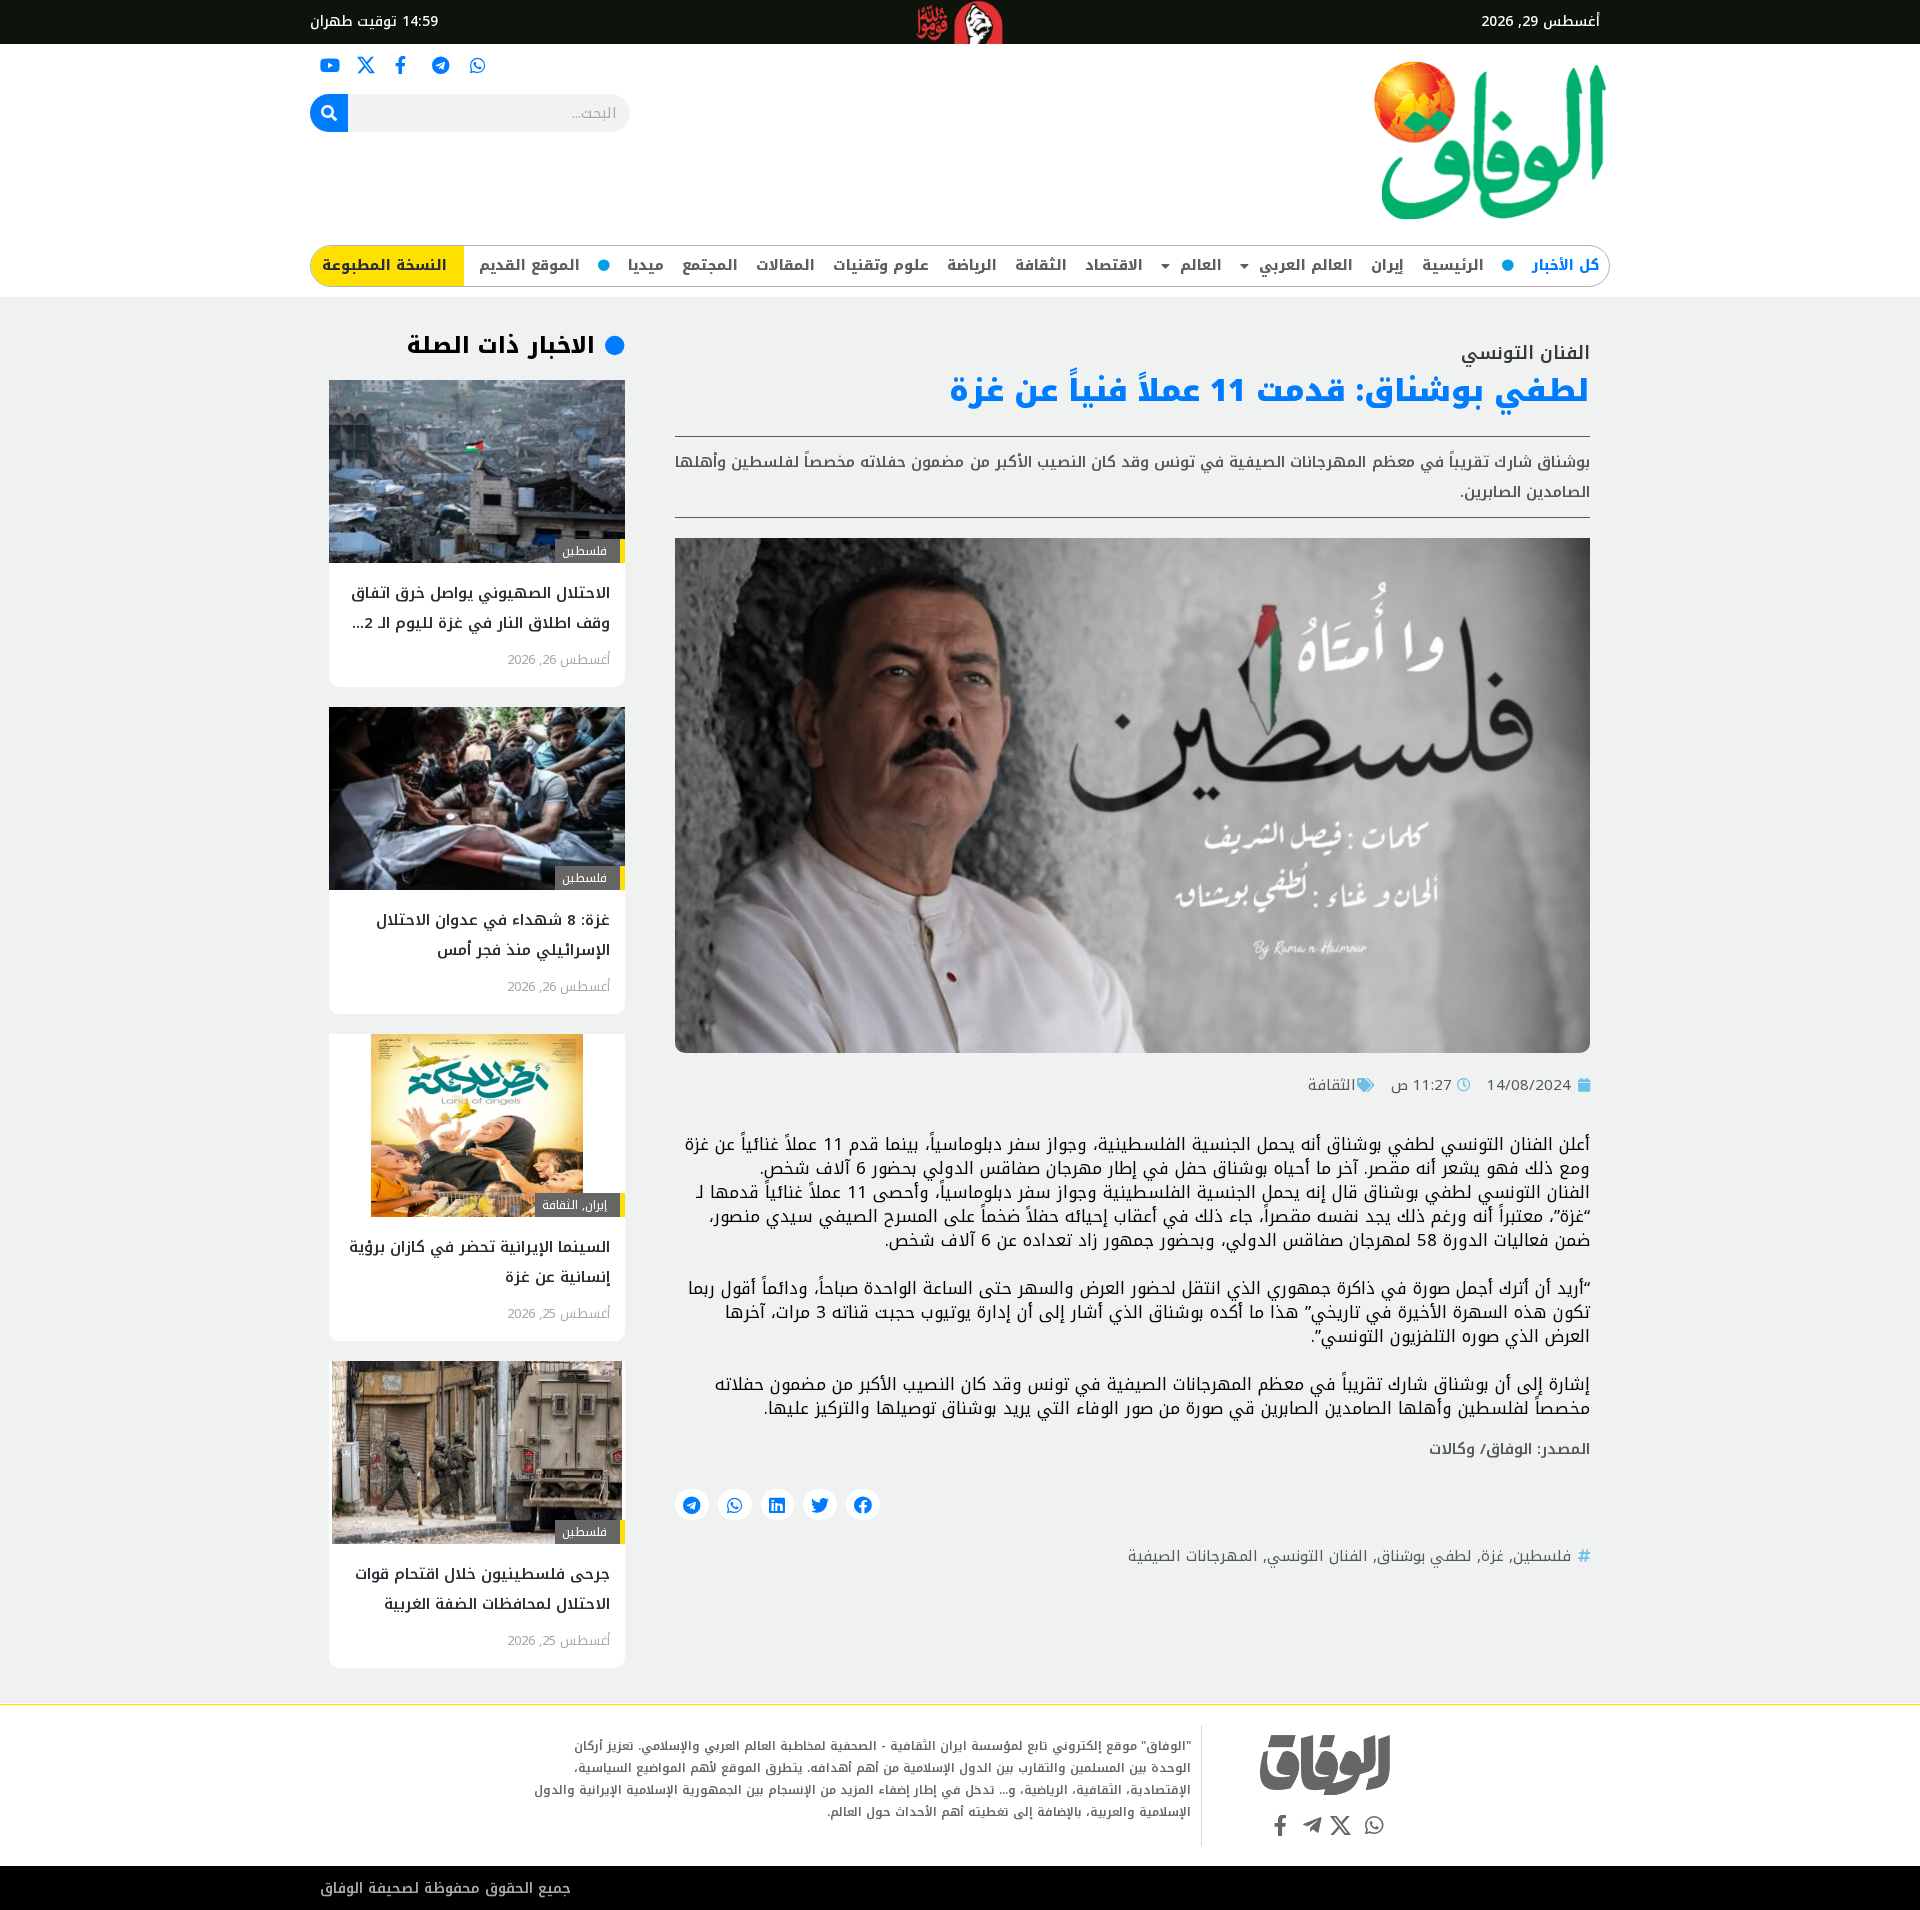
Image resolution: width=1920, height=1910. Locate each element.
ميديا (646, 265)
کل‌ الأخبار (1565, 265)
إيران (1387, 265)
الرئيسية (1453, 265)
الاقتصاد (1114, 265)
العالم (1201, 265)
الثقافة (1041, 265)
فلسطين (1542, 1556)
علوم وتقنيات (881, 265)
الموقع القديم (529, 265)
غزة (1492, 1556)
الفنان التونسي (1317, 1556)
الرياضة (972, 265)
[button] (863, 1505)
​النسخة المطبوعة (384, 265)
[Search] (329, 113)
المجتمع (710, 265)
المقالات (785, 265)
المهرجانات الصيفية (1193, 1556)
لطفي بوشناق (1424, 1556)
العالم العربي (1306, 265)
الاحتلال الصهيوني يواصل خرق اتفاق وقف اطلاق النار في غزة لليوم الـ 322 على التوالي (478, 623)
